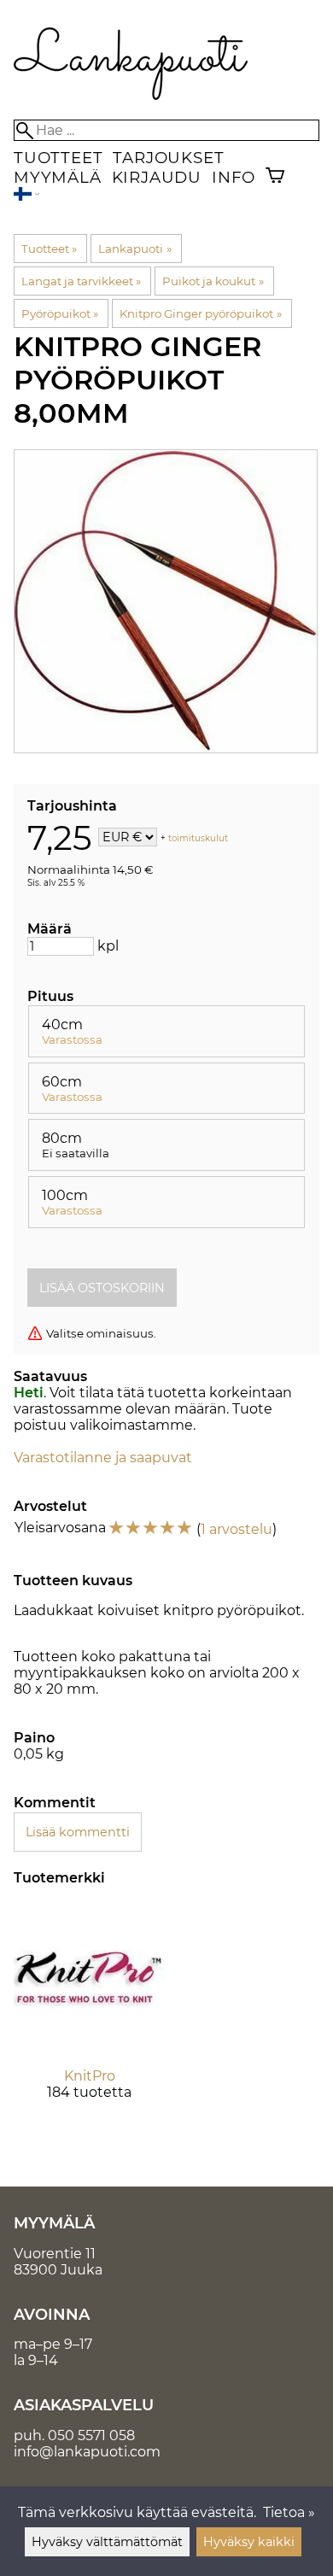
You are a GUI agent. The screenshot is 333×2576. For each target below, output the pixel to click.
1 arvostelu (237, 1529)
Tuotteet (58, 158)
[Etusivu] (131, 95)
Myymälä (58, 177)
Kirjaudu (157, 177)
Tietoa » (289, 2512)
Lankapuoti (134, 249)
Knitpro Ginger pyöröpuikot (200, 313)
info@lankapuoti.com (87, 2452)
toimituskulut (198, 838)
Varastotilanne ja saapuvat (103, 1458)
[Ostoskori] (275, 177)
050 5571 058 (91, 2435)
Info (234, 177)
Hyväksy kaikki (249, 2542)
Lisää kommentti (78, 1832)
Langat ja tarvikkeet (81, 281)
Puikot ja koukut (213, 281)
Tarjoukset (168, 158)
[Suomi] (26, 196)
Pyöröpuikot (60, 313)
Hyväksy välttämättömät (107, 2542)
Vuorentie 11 (55, 2254)
